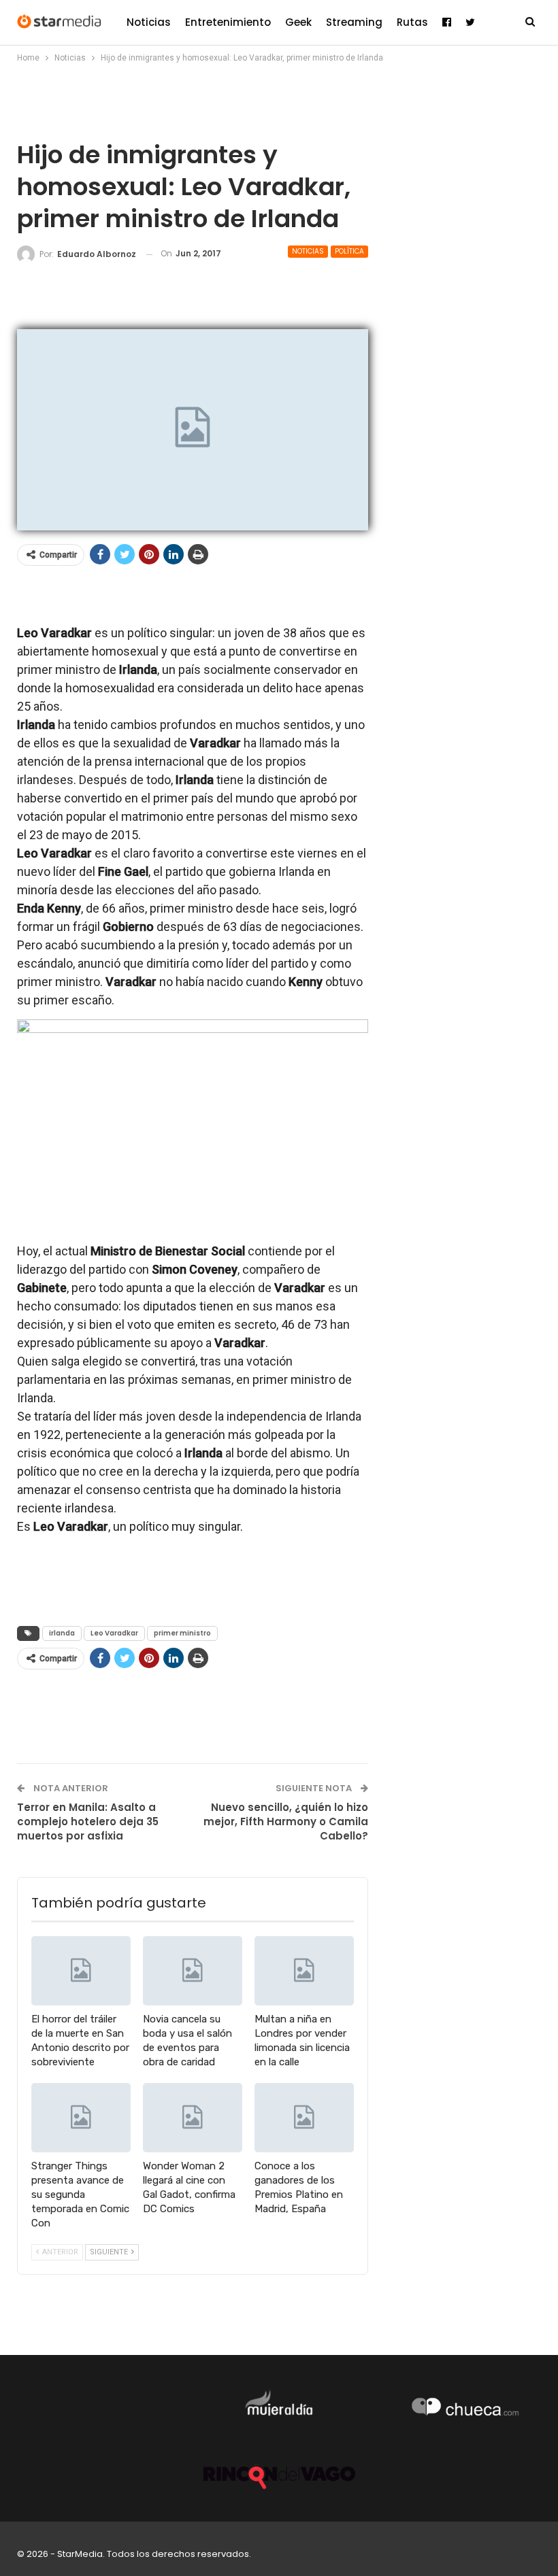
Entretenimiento (228, 22)
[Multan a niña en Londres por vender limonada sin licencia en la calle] (304, 1971)
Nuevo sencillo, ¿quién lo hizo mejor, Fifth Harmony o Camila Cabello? (286, 1821)
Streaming (354, 22)
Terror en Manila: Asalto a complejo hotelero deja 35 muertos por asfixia (88, 1821)
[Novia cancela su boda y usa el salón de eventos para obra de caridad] (193, 1971)
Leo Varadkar (114, 1633)
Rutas (412, 22)
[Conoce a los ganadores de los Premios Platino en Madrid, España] (304, 2118)
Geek (298, 22)
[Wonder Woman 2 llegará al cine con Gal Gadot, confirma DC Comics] (193, 2118)
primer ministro (182, 1633)
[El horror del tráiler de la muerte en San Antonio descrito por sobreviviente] (81, 1971)
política (349, 251)
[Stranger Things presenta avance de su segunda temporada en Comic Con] (81, 2118)
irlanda (62, 1633)
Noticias (149, 22)
